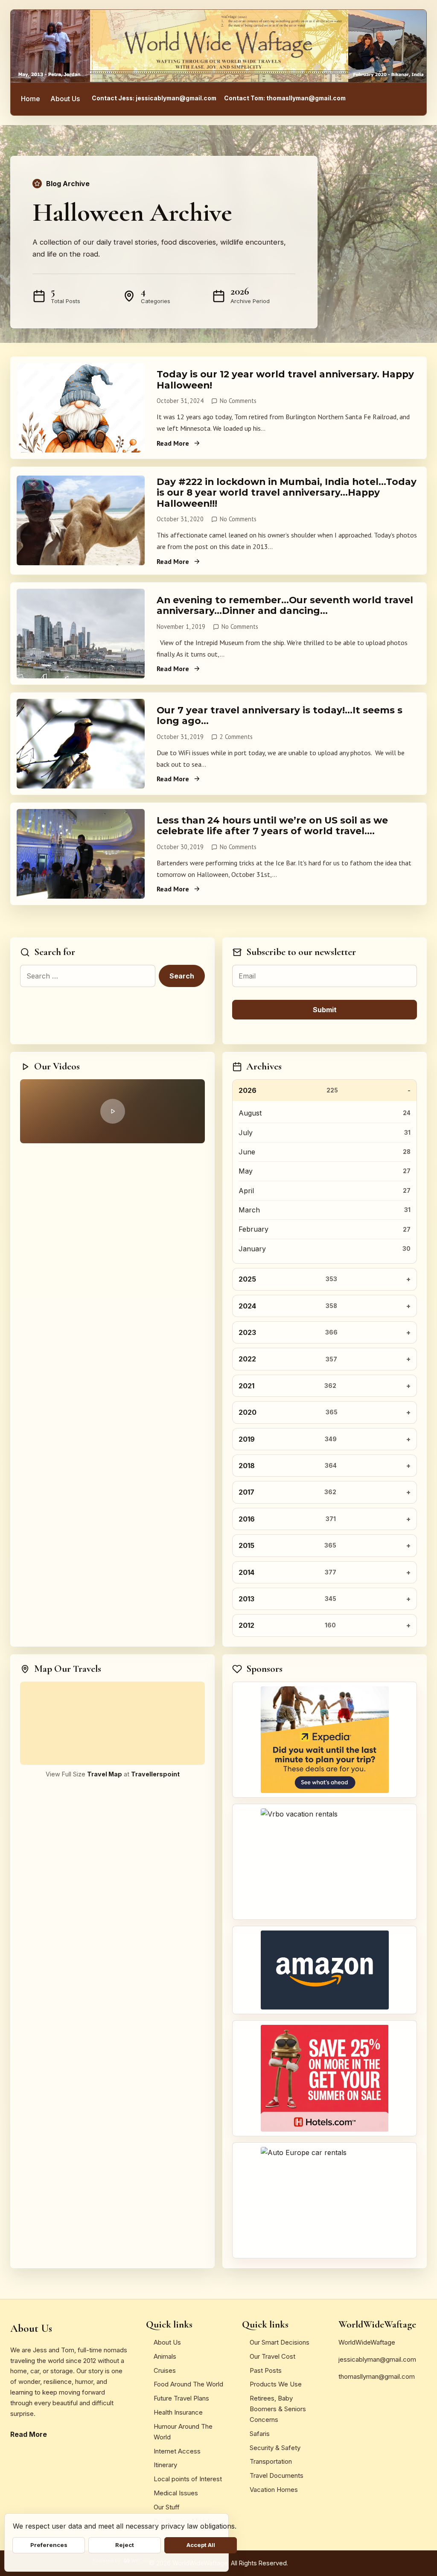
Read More (173, 443)
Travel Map (105, 1774)
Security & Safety (275, 2448)
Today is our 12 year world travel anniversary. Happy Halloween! (285, 379)
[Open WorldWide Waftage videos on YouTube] (112, 1111)
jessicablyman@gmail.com (377, 2359)
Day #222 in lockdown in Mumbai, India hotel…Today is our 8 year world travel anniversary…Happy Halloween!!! (287, 492)
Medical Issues (176, 2493)
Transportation (271, 2461)
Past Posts (266, 2370)
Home (31, 99)
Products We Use (276, 2384)
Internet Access (177, 2451)
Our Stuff (167, 2507)
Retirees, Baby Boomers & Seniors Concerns (278, 2409)
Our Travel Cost (272, 2356)
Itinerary (165, 2465)
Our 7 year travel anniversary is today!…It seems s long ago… (280, 715)
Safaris (260, 2434)
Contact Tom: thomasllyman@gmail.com (285, 98)
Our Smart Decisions (280, 2342)
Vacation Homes (274, 2490)
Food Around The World (188, 2384)
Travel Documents (277, 2475)
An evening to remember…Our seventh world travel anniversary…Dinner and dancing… (285, 605)
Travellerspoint (155, 1774)
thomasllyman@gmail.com (377, 2376)
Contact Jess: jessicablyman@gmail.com (154, 98)
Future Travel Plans (181, 2398)
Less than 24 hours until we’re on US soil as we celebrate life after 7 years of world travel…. (272, 825)
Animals (165, 2356)
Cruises (165, 2370)
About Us (65, 99)
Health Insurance (178, 2412)
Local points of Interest (188, 2479)
